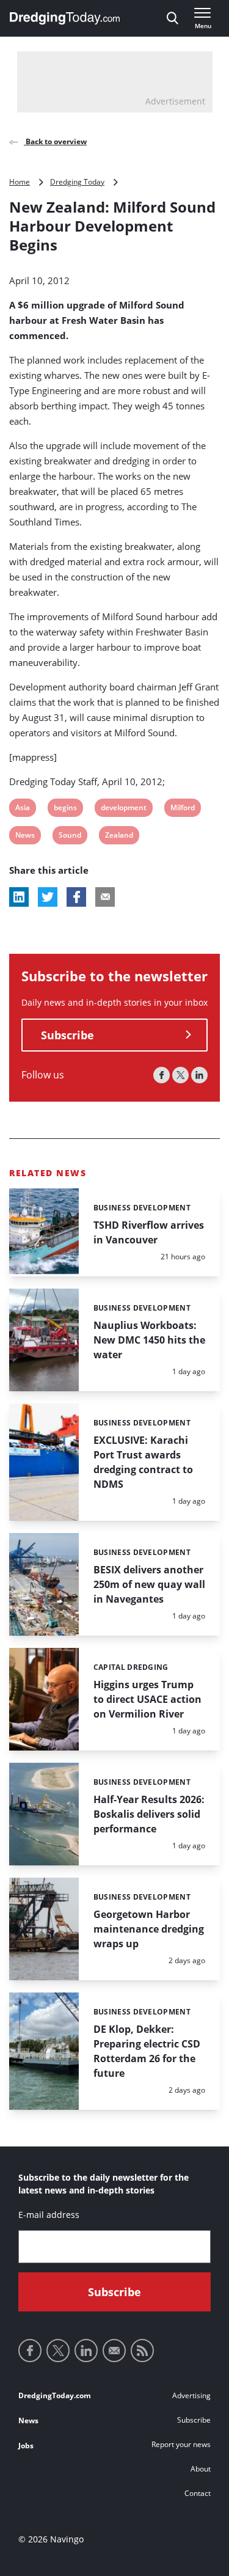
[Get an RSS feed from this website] (142, 2351)
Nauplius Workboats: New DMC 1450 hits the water (149, 1340)
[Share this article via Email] (105, 897)
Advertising (191, 2395)
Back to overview (55, 141)
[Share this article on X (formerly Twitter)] (48, 897)
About (201, 2469)
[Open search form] (173, 18)
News (25, 837)
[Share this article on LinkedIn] (19, 897)
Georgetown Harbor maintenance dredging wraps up (149, 1929)
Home (20, 182)
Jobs (26, 2446)
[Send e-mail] (114, 2351)
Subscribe (67, 1035)
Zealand (119, 837)
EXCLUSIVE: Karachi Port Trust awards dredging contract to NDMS (143, 1462)
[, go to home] (65, 18)
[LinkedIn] (199, 1075)
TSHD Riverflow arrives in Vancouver (149, 1232)
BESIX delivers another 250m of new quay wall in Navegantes (149, 1584)
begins (65, 809)
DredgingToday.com (55, 2395)
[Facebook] (162, 1075)
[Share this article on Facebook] (76, 897)
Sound (70, 837)
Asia (23, 809)
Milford (182, 809)
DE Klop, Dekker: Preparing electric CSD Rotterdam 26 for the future (147, 2051)
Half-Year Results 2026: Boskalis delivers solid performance (149, 1814)
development (123, 809)
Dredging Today (77, 182)
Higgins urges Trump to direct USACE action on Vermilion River (147, 1699)
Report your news (181, 2444)
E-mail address (49, 2215)
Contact (198, 2493)
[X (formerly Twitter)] (180, 1075)
